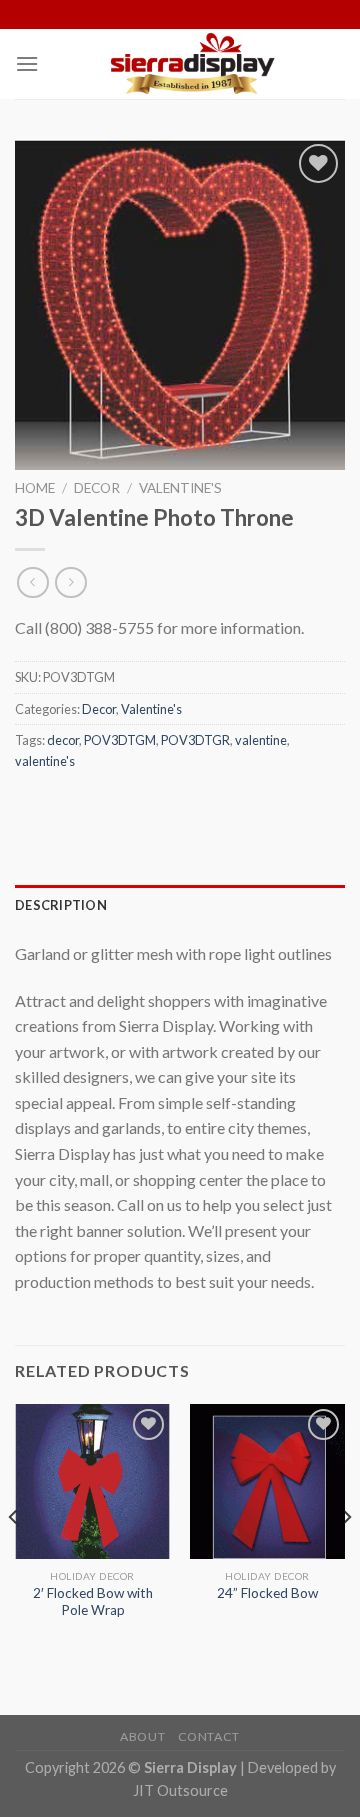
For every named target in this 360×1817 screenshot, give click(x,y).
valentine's (45, 761)
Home (35, 488)
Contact (209, 1736)
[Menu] (27, 63)
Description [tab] (61, 905)
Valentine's (180, 488)
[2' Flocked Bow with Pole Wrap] (92, 1481)
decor (63, 740)
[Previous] (14, 1557)
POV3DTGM (120, 740)
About (142, 1736)
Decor (97, 488)
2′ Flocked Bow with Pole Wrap (93, 1602)
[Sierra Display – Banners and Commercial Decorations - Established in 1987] (192, 64)
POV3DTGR (195, 740)
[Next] (346, 1557)
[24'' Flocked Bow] (267, 1481)
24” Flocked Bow (267, 1593)
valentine (261, 740)
